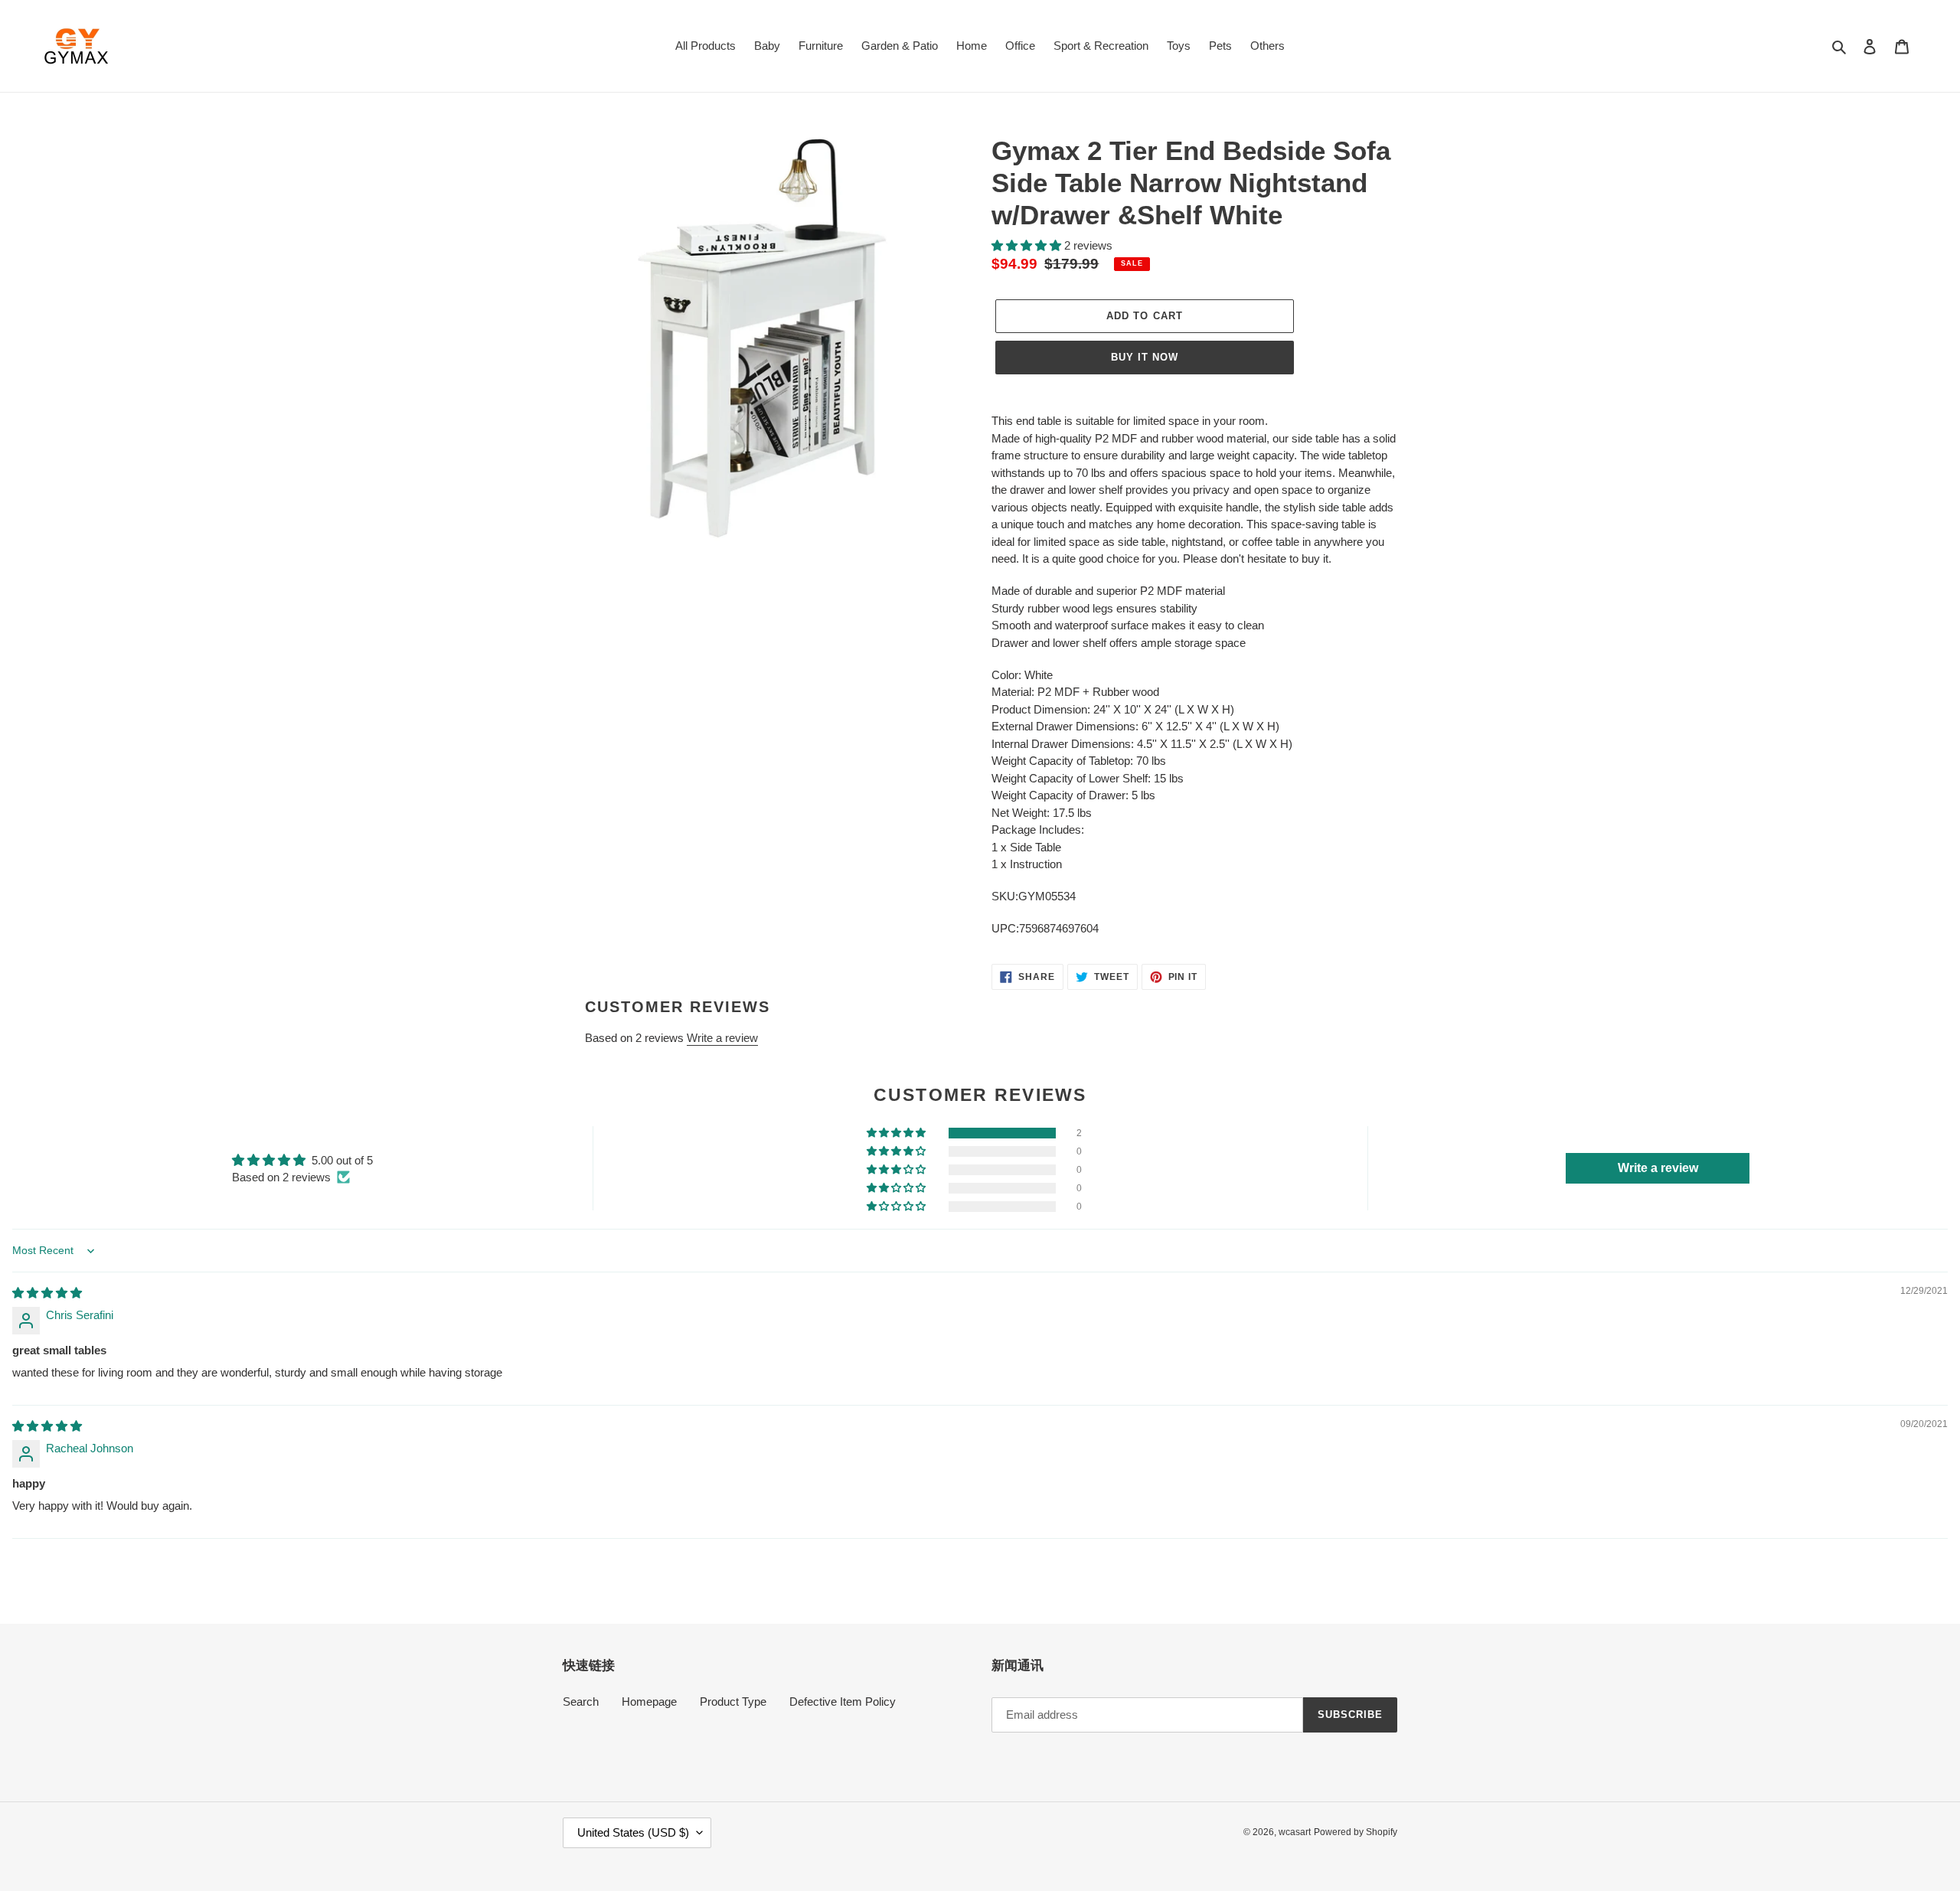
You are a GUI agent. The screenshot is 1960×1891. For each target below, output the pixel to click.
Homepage (649, 1702)
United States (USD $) (633, 1832)
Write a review (722, 1038)
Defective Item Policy (843, 1702)
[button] (1028, 245)
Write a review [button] (1658, 1168)
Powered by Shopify (1356, 1832)
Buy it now (1145, 357)
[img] (47, 1293)
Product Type (733, 1702)
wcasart (1295, 1832)
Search (581, 1702)
